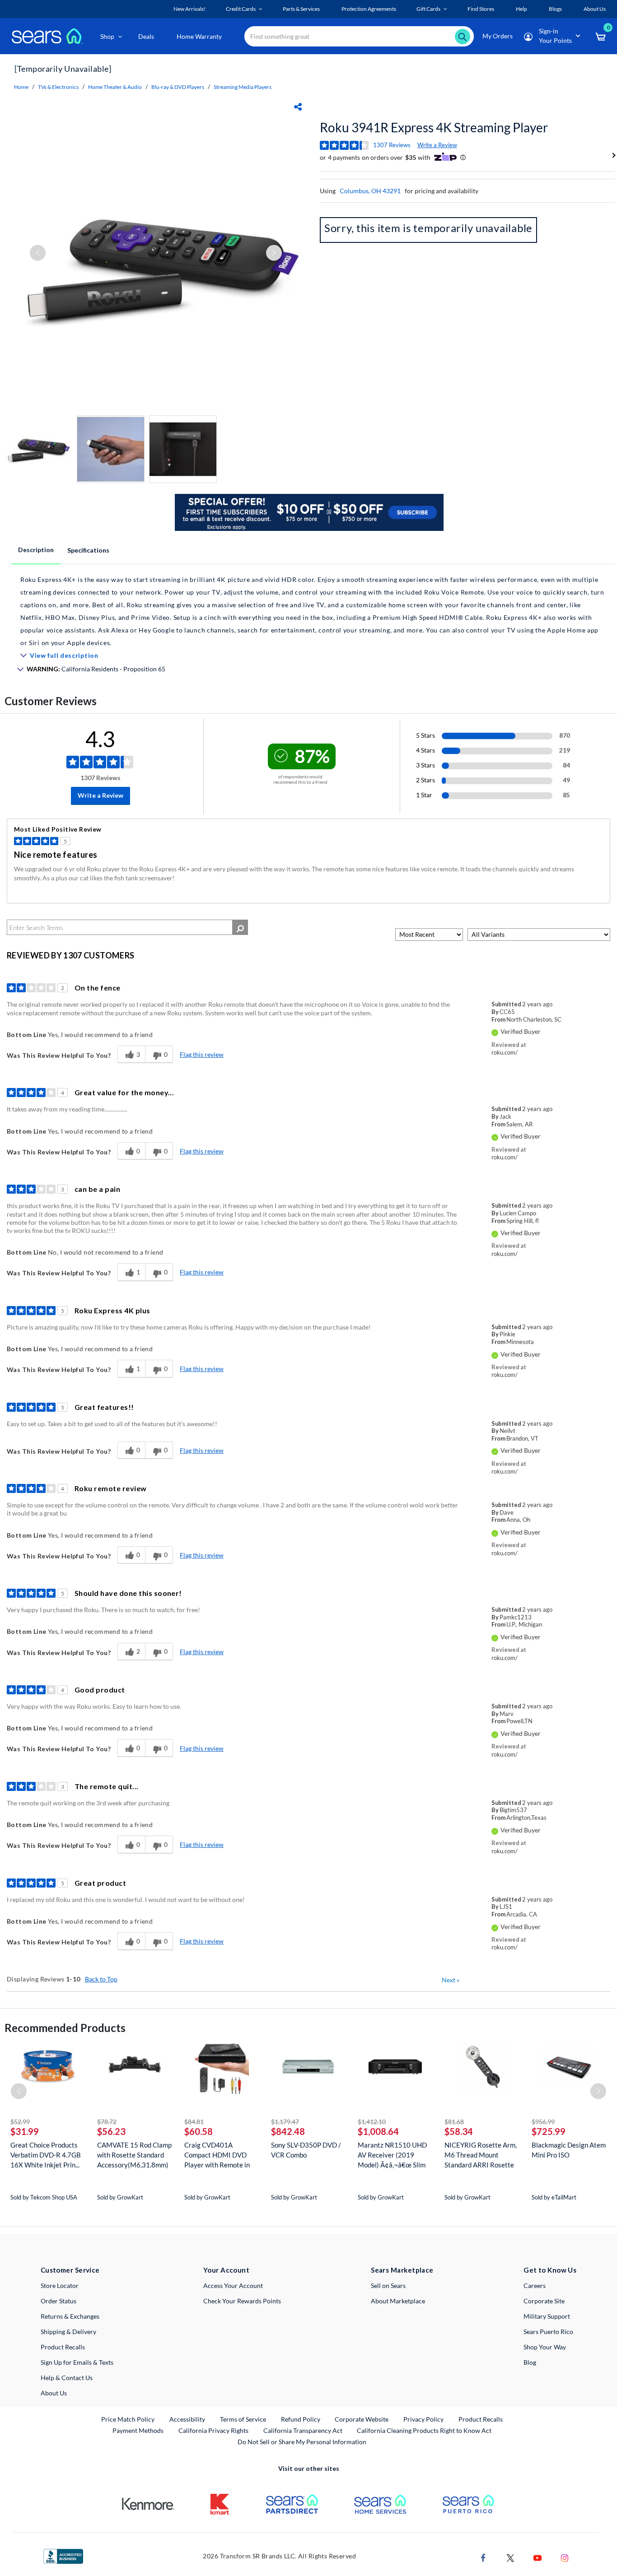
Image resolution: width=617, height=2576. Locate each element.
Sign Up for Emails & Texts (77, 2362)
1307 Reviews (392, 145)
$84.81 (194, 2122)
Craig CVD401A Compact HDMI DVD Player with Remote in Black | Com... (217, 2155)
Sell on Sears (388, 2285)
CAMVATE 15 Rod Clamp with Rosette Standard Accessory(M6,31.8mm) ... (134, 2155)
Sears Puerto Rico (548, 2332)
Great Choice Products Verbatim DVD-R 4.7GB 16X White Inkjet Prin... (46, 2155)
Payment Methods (138, 2430)
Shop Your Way (545, 2347)
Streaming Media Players (243, 87)
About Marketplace (398, 2301)
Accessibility (187, 2419)
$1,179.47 (285, 2122)
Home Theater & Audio (115, 87)
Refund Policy (301, 2419)
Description (36, 550)
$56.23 (111, 2131)
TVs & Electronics (58, 87)
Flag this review (202, 1054)
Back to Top (101, 1979)
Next (451, 1980)
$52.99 (20, 2122)
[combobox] (359, 36)
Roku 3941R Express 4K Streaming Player (434, 127)
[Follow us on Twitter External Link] (510, 2557)
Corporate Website (362, 2419)
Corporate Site (544, 2301)
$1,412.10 (372, 2122)
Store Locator (60, 2285)
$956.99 (543, 2122)
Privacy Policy (423, 2419)
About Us (54, 2393)
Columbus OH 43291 (370, 191)
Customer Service (70, 2270)
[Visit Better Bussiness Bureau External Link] (63, 2555)
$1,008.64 (378, 2131)
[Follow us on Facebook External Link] (483, 2557)
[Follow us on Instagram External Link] (565, 2557)
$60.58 (199, 2131)
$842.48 (288, 2131)
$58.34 (459, 2131)
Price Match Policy (128, 2419)
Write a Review (437, 145)
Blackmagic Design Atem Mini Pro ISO (569, 2150)
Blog (530, 2362)
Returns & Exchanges (70, 2316)
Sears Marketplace (402, 2270)
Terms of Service (243, 2419)
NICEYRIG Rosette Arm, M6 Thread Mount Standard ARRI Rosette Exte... (481, 2155)
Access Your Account (233, 2285)
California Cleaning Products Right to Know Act (424, 2430)
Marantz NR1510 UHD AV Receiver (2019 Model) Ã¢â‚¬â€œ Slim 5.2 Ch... (392, 2155)
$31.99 (25, 2131)
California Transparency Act (303, 2430)
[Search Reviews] (240, 927)
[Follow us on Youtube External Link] (538, 2557)
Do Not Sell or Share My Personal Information (302, 2442)
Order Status (58, 2301)
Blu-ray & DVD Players (178, 87)
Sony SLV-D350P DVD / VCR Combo (306, 2150)
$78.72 (107, 2122)
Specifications (88, 550)
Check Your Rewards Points (242, 2301)
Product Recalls (63, 2347)
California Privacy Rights (213, 2430)
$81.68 (454, 2122)
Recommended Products (65, 2028)
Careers (535, 2285)
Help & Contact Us (67, 2378)
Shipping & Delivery (68, 2332)
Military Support (547, 2316)
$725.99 (549, 2131)
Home (21, 87)
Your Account (226, 2270)
